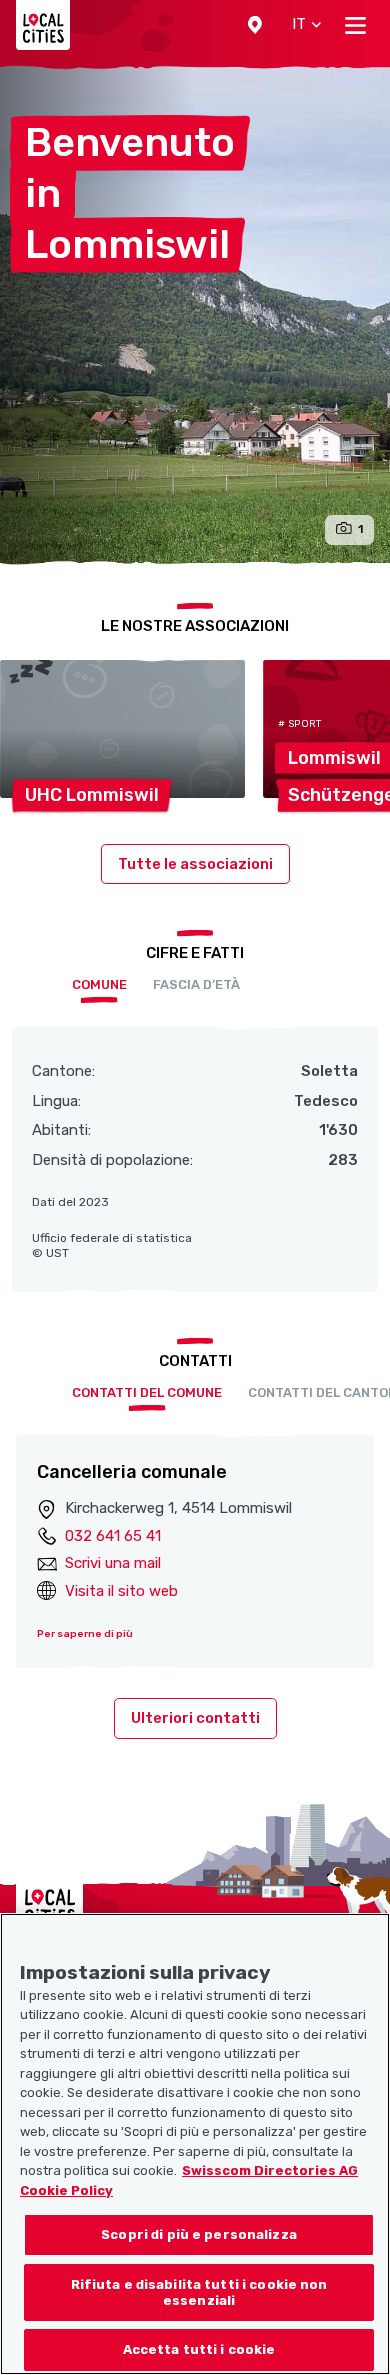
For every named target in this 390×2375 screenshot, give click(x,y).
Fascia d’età (196, 984)
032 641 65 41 (113, 1536)
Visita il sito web (121, 1591)
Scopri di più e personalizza (199, 2234)
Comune (99, 984)
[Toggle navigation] (355, 25)
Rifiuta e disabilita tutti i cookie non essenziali (199, 2292)
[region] (195, 2144)
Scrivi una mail (113, 1563)
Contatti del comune (147, 1392)
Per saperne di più (85, 1634)
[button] (255, 25)
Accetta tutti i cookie (199, 2349)
